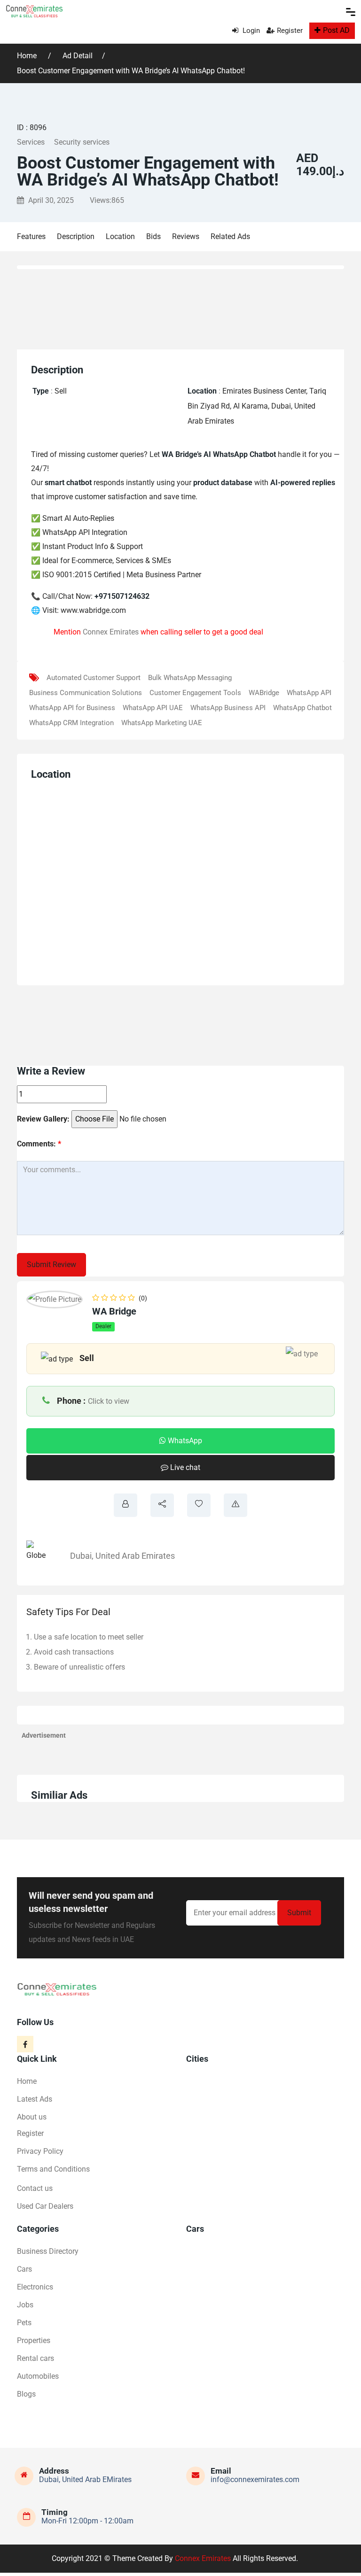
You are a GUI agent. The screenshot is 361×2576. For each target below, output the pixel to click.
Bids (153, 236)
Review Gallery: (43, 1119)
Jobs (25, 2305)
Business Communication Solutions (86, 693)
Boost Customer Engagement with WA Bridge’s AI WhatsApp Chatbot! (131, 71)
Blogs (26, 2394)
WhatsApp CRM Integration (71, 723)
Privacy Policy (40, 2151)
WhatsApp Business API (228, 708)
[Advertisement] (186, 307)
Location (120, 236)
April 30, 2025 (50, 200)
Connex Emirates (111, 632)
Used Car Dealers (45, 2206)
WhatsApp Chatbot (302, 708)
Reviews (186, 236)
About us (32, 2117)
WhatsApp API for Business (72, 708)
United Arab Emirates (135, 1556)
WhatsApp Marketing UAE (162, 723)
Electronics (35, 2287)
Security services (82, 142)
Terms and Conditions (53, 2169)
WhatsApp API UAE (153, 708)
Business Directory (48, 2251)
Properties (34, 2340)
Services (31, 142)
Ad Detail (78, 56)
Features (31, 236)
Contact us (35, 2188)
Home (28, 56)
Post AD (336, 30)
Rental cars (35, 2358)
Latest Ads (35, 2099)
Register (290, 31)
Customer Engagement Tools (195, 693)
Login (250, 31)
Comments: (39, 1144)
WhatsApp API (309, 693)
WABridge (264, 693)
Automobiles (38, 2376)
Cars (24, 2269)
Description (76, 236)
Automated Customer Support (94, 678)
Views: (107, 200)
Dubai (81, 1556)
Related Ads (230, 236)
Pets (24, 2323)
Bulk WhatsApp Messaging (190, 678)
